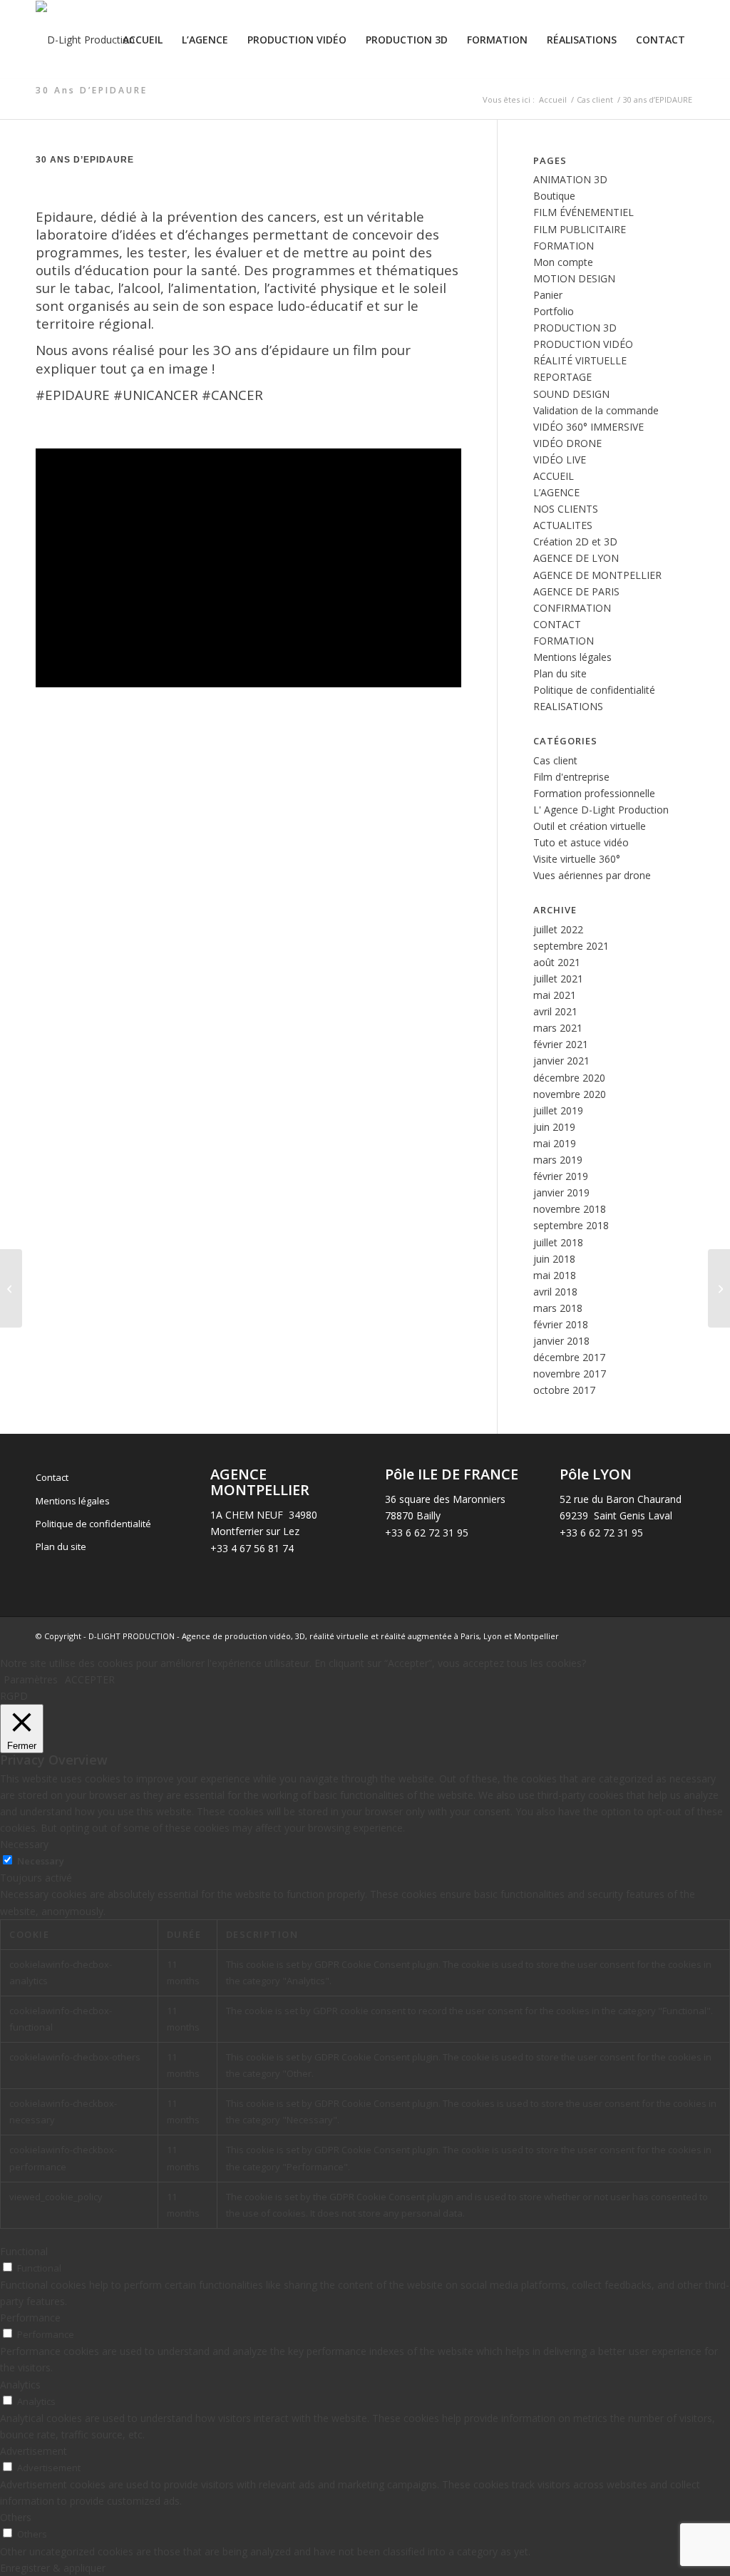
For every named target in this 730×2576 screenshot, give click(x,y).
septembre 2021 (571, 946)
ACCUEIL (554, 476)
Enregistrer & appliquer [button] (53, 2568)
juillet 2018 (558, 1242)
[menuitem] (143, 40)
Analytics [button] (20, 2385)
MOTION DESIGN (574, 278)
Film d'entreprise (571, 777)
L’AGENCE (556, 492)
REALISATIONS (568, 706)
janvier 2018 (561, 1341)
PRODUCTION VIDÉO (583, 344)
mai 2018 (555, 1275)
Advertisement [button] (34, 2451)
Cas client (555, 760)
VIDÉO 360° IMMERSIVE (588, 427)
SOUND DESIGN (571, 394)
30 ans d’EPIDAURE (92, 90)
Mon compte (563, 262)
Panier (548, 295)
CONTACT (557, 624)
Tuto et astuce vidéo (581, 842)
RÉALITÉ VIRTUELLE (580, 360)
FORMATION (564, 246)
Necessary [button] (24, 1844)
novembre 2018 (570, 1209)
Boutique (554, 196)
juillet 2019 (558, 1110)
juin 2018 (554, 1259)
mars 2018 (558, 1308)
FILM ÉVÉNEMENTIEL (584, 212)
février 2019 (561, 1176)
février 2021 (561, 1044)
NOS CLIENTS (566, 509)
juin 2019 (554, 1127)
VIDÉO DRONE (567, 443)
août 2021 (557, 962)
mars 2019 (558, 1160)
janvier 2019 (561, 1192)
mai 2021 (555, 995)
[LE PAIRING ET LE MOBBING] (719, 1288)
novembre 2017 (570, 1374)
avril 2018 (555, 1292)
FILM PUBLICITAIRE (580, 229)
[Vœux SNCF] (11, 1288)
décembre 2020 (569, 1078)
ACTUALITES (563, 525)
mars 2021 (558, 1028)
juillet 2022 (558, 929)
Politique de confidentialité (594, 690)
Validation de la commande (596, 410)
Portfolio (554, 311)
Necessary (41, 1861)
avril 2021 (555, 1011)
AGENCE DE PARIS (576, 591)
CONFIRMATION (572, 608)
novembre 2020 (570, 1094)
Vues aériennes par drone (592, 875)
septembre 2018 (571, 1225)
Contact (52, 1477)
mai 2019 (555, 1143)
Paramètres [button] (31, 1679)
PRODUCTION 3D (575, 328)
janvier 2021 (561, 1061)
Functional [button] (24, 2251)
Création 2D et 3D (575, 542)
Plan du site (560, 673)
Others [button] (16, 2517)
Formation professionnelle (594, 793)
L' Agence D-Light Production (601, 810)
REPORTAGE (562, 377)
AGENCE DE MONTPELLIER (597, 575)
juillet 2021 (558, 979)
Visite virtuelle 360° (577, 859)
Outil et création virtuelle (590, 826)
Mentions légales (572, 657)
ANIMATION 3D (570, 179)
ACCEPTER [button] (90, 1679)
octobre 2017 (564, 1390)
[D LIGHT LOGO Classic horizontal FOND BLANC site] (85, 40)
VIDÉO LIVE (560, 460)
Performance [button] (30, 2318)
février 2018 (561, 1324)
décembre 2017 (569, 1357)
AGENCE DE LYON (576, 558)
